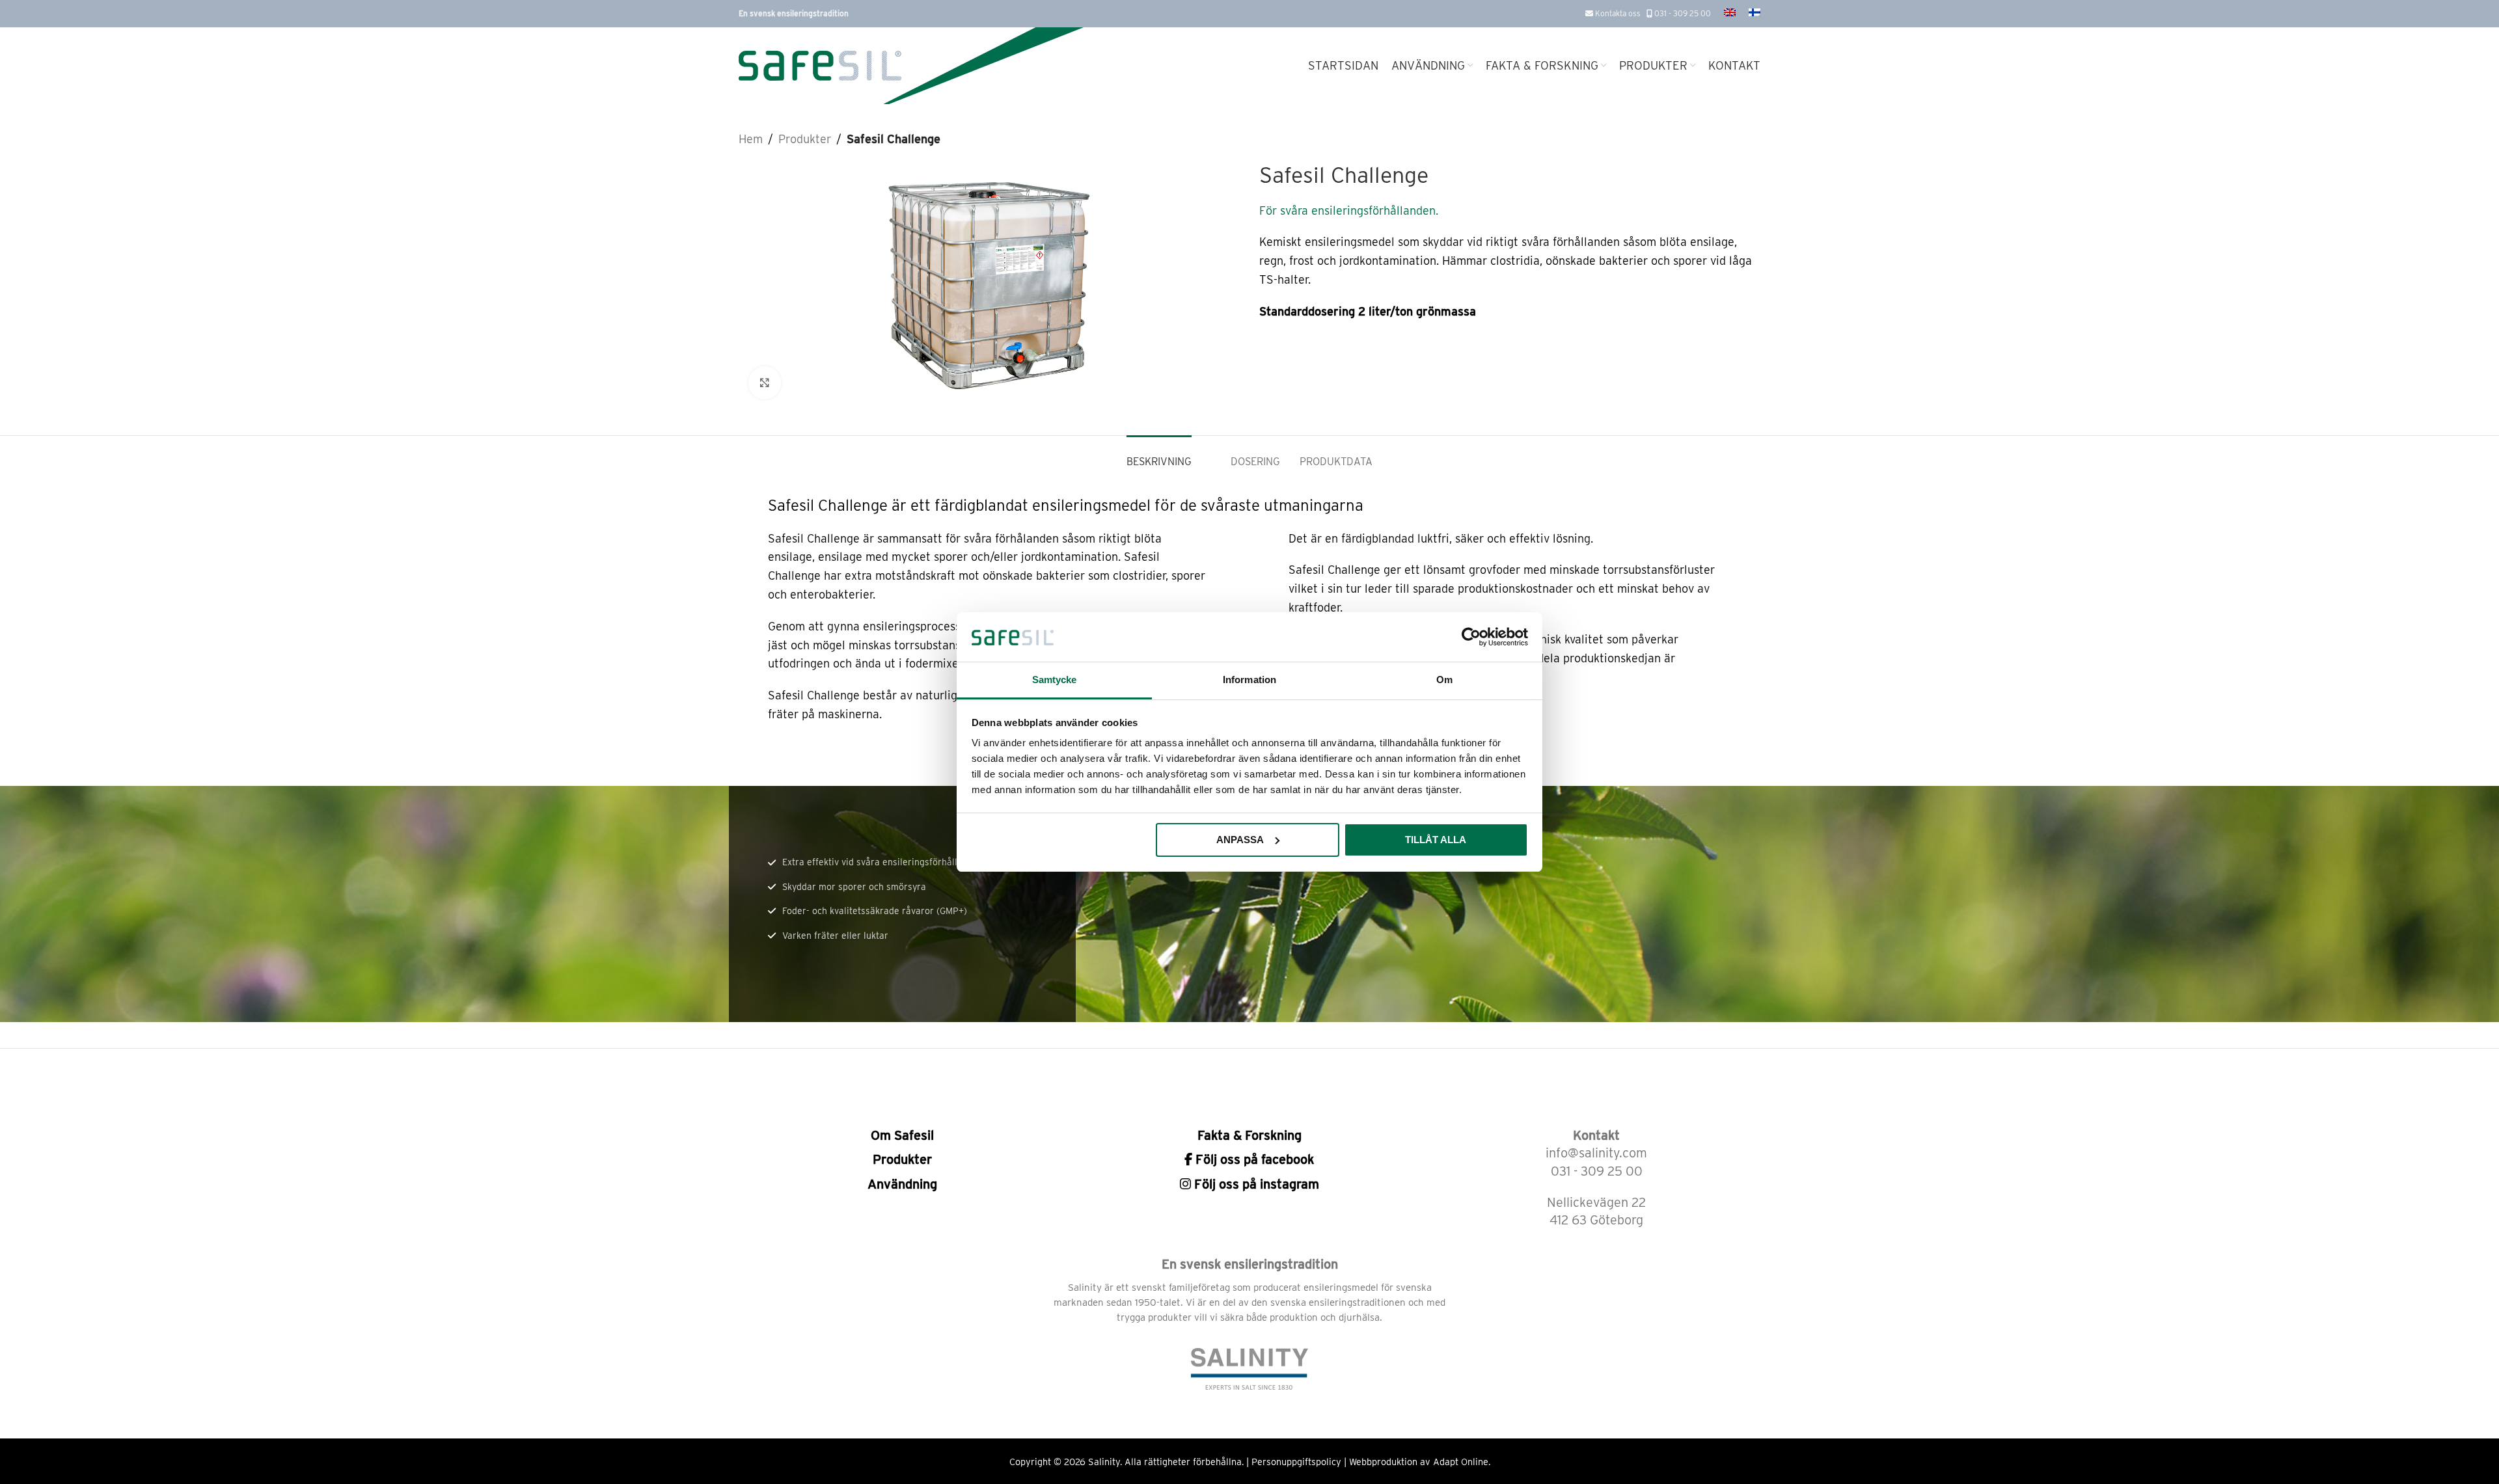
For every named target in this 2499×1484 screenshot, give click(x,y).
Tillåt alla (1436, 840)
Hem (751, 139)
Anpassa (1240, 840)
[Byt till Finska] (1755, 14)
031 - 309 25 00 (1682, 13)
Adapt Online (1461, 1462)
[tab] (1159, 455)
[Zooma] (765, 383)
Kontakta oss (1617, 13)
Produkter (805, 139)
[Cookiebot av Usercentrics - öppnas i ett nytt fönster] (1471, 637)
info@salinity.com (1596, 1153)
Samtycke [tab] (1055, 680)
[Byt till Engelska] (1730, 14)
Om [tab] (1444, 680)
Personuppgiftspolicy (1296, 1462)
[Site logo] (820, 65)
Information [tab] (1249, 680)
